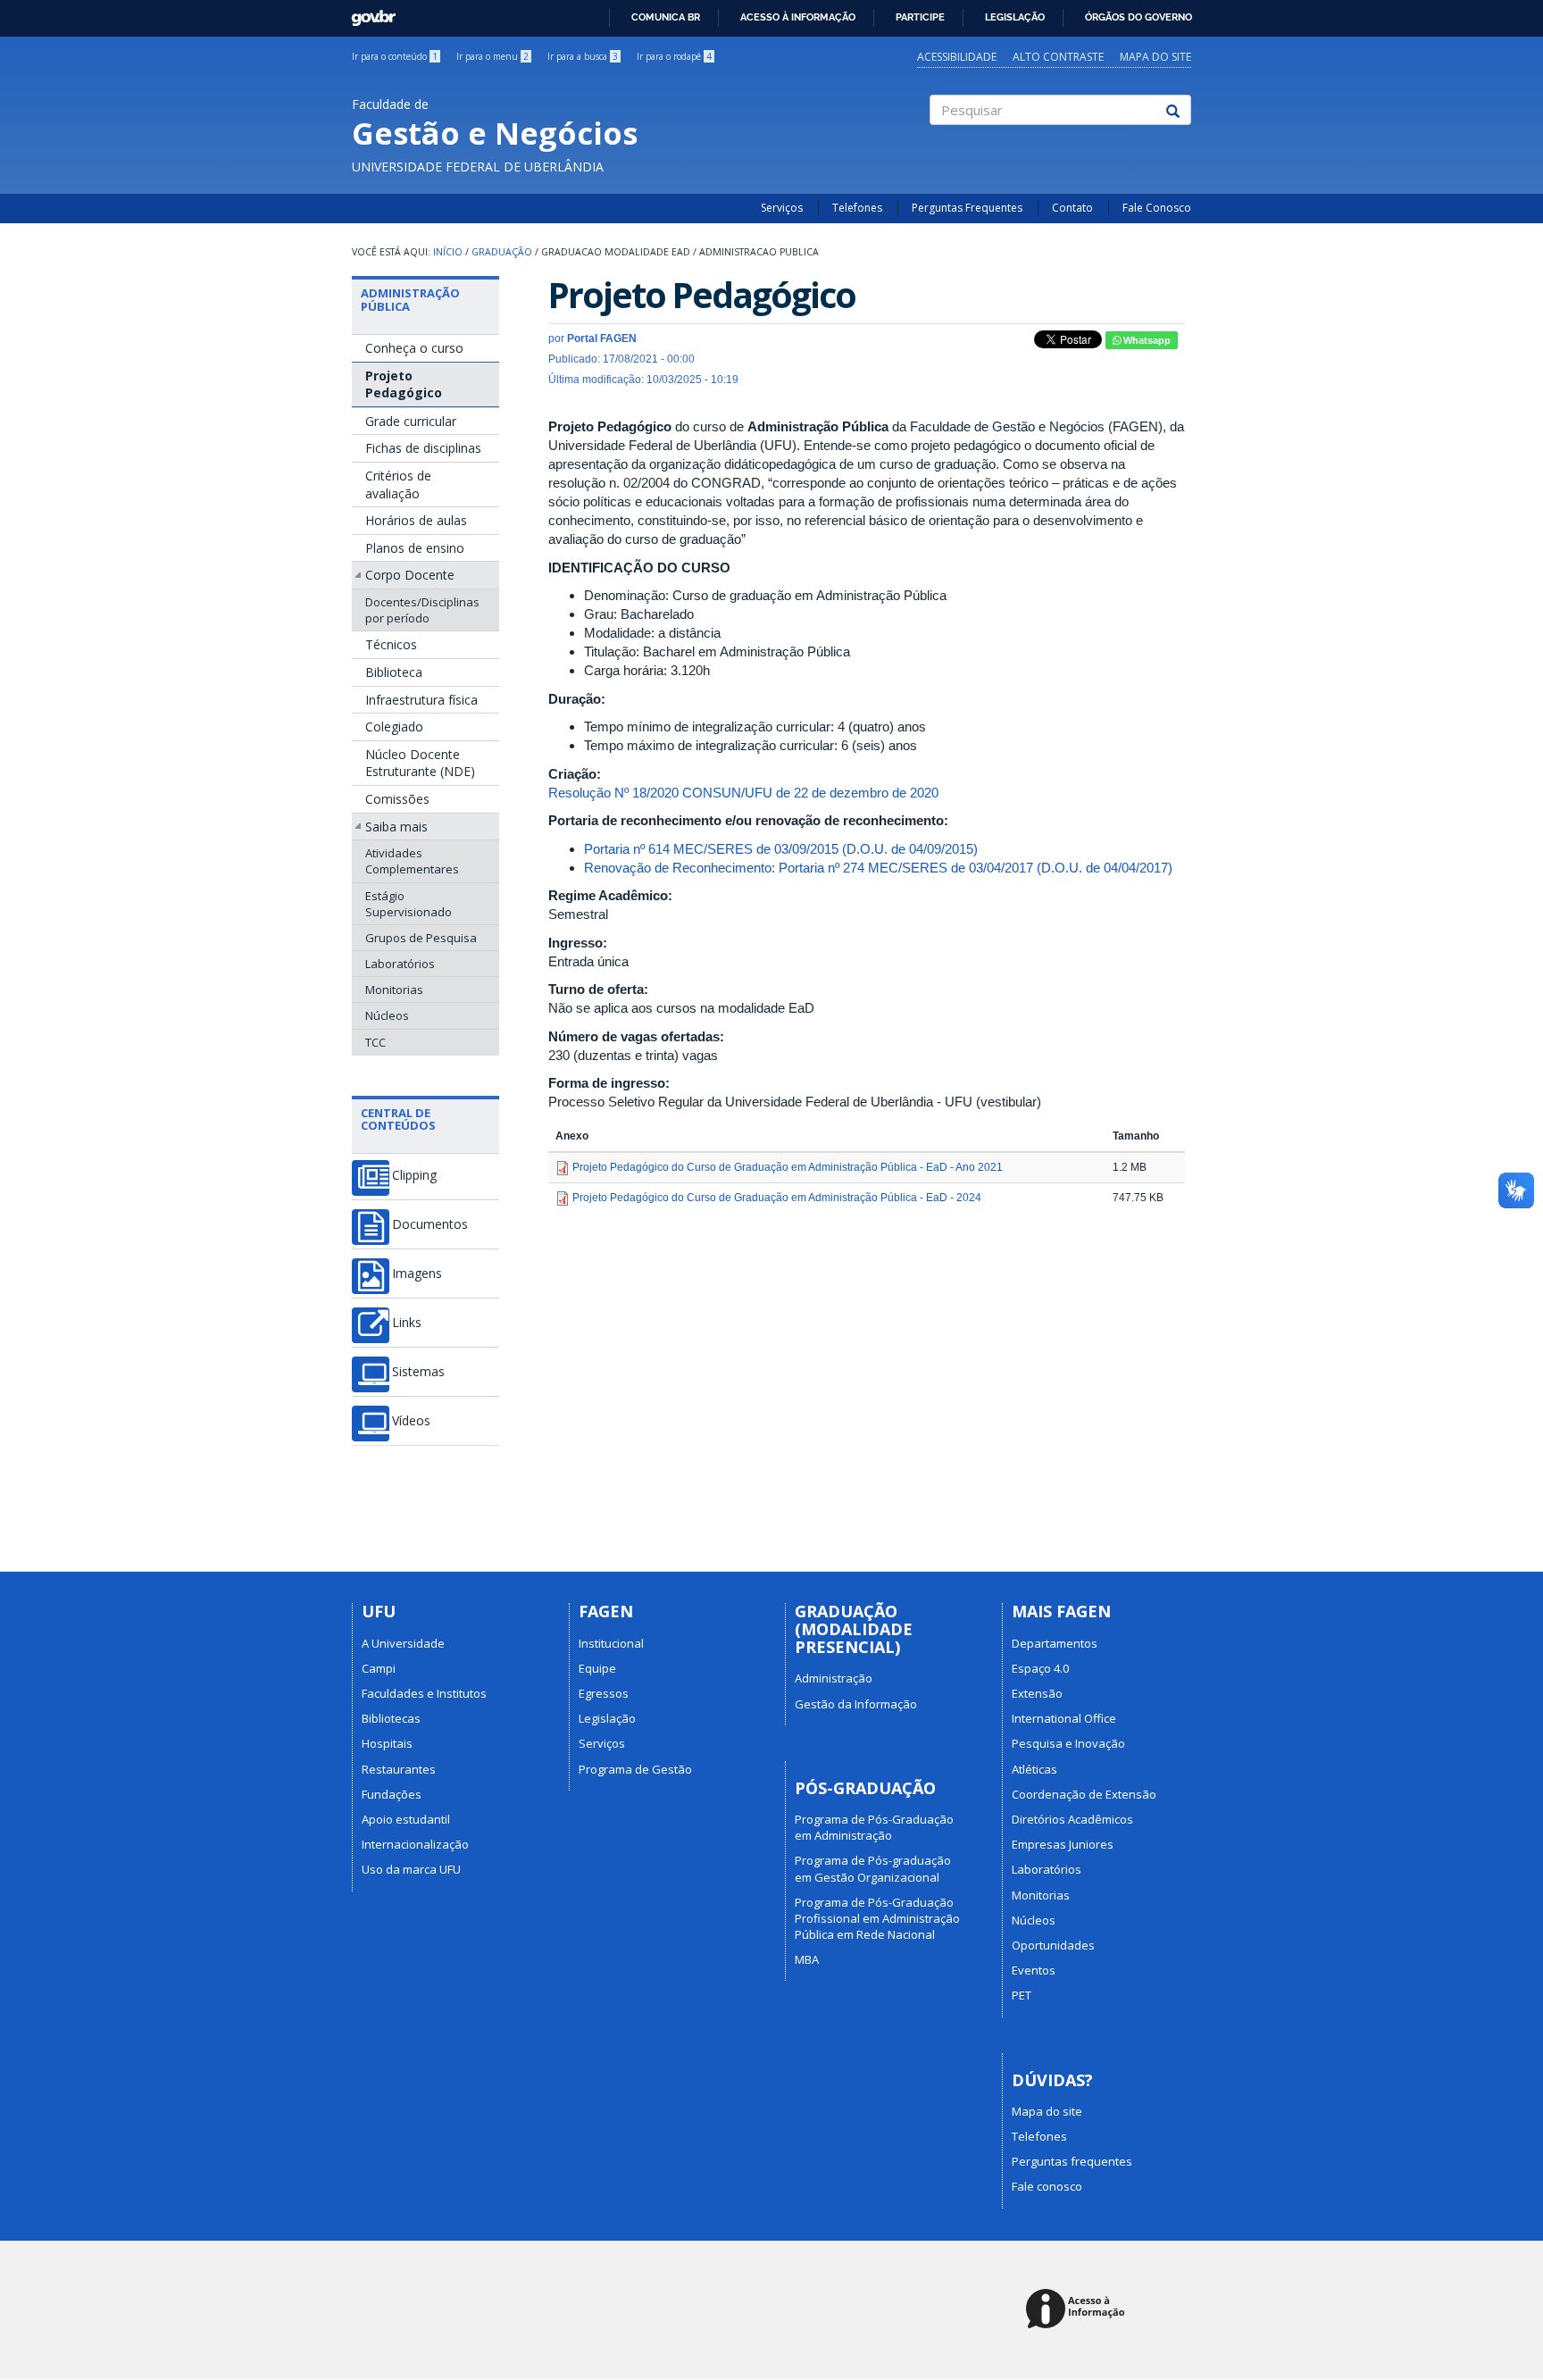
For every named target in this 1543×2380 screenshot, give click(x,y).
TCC (375, 1042)
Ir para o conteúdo (395, 56)
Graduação (502, 252)
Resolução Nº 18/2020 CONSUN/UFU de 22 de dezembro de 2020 (743, 793)
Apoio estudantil (406, 1819)
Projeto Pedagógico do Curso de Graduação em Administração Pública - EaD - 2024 (777, 1198)
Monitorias (394, 990)
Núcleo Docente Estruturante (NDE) (420, 763)
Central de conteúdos (398, 1119)
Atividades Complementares (412, 861)
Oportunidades (1053, 1945)
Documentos (430, 1224)
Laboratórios (400, 964)
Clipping (414, 1175)
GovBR (367, 13)
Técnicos (391, 644)
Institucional (611, 1643)
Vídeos (411, 1421)
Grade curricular (411, 421)
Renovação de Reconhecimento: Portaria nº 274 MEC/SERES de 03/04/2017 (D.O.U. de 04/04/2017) (878, 868)
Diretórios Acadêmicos (1072, 1819)
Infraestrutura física (421, 700)
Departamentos (1055, 1643)
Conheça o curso (414, 348)
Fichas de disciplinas (423, 448)
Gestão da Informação (856, 1704)
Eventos (1034, 1970)
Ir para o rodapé (674, 56)
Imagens (417, 1274)
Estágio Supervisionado (409, 904)
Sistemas (418, 1372)
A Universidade (403, 1643)
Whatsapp (1146, 340)
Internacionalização (415, 1844)
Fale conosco (1047, 2186)
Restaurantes (399, 1769)
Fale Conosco (1157, 208)
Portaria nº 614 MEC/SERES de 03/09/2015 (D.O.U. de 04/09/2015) (781, 849)
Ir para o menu (492, 56)
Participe (920, 17)
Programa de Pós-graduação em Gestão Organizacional (873, 1868)
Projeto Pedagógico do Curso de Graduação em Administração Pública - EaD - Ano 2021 (788, 1167)
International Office (1064, 1718)
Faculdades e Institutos (424, 1693)
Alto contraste (1058, 57)
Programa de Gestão (635, 1769)
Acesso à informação (798, 17)
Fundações (392, 1794)
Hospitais (387, 1743)
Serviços (782, 208)
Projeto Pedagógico (404, 384)
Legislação (1015, 17)
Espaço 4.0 (1040, 1668)
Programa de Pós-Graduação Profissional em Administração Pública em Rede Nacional (877, 1918)
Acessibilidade (957, 57)
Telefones (857, 208)
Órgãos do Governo (1138, 17)
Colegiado (394, 727)
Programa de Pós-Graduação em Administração (874, 1827)
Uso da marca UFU (411, 1869)
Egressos (604, 1693)
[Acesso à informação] (1078, 2310)
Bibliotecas (391, 1718)
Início (448, 252)
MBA (807, 1959)
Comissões (397, 799)
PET (1022, 1995)
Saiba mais (396, 827)
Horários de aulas (416, 520)
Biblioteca (394, 672)
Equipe (597, 1668)
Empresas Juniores (1063, 1844)
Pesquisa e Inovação (1068, 1743)
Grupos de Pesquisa (421, 938)
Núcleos (387, 1015)
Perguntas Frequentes (967, 208)
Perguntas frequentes (1072, 2161)
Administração (834, 1678)
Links (407, 1323)
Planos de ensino (415, 548)
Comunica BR (666, 17)
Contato (1072, 208)
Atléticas (1034, 1769)
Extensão (1037, 1693)
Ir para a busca (583, 56)
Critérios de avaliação (398, 484)
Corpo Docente (410, 575)
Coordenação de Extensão (1084, 1794)
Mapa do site (1155, 57)
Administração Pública (410, 299)
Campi (379, 1668)
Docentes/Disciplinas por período (422, 610)
